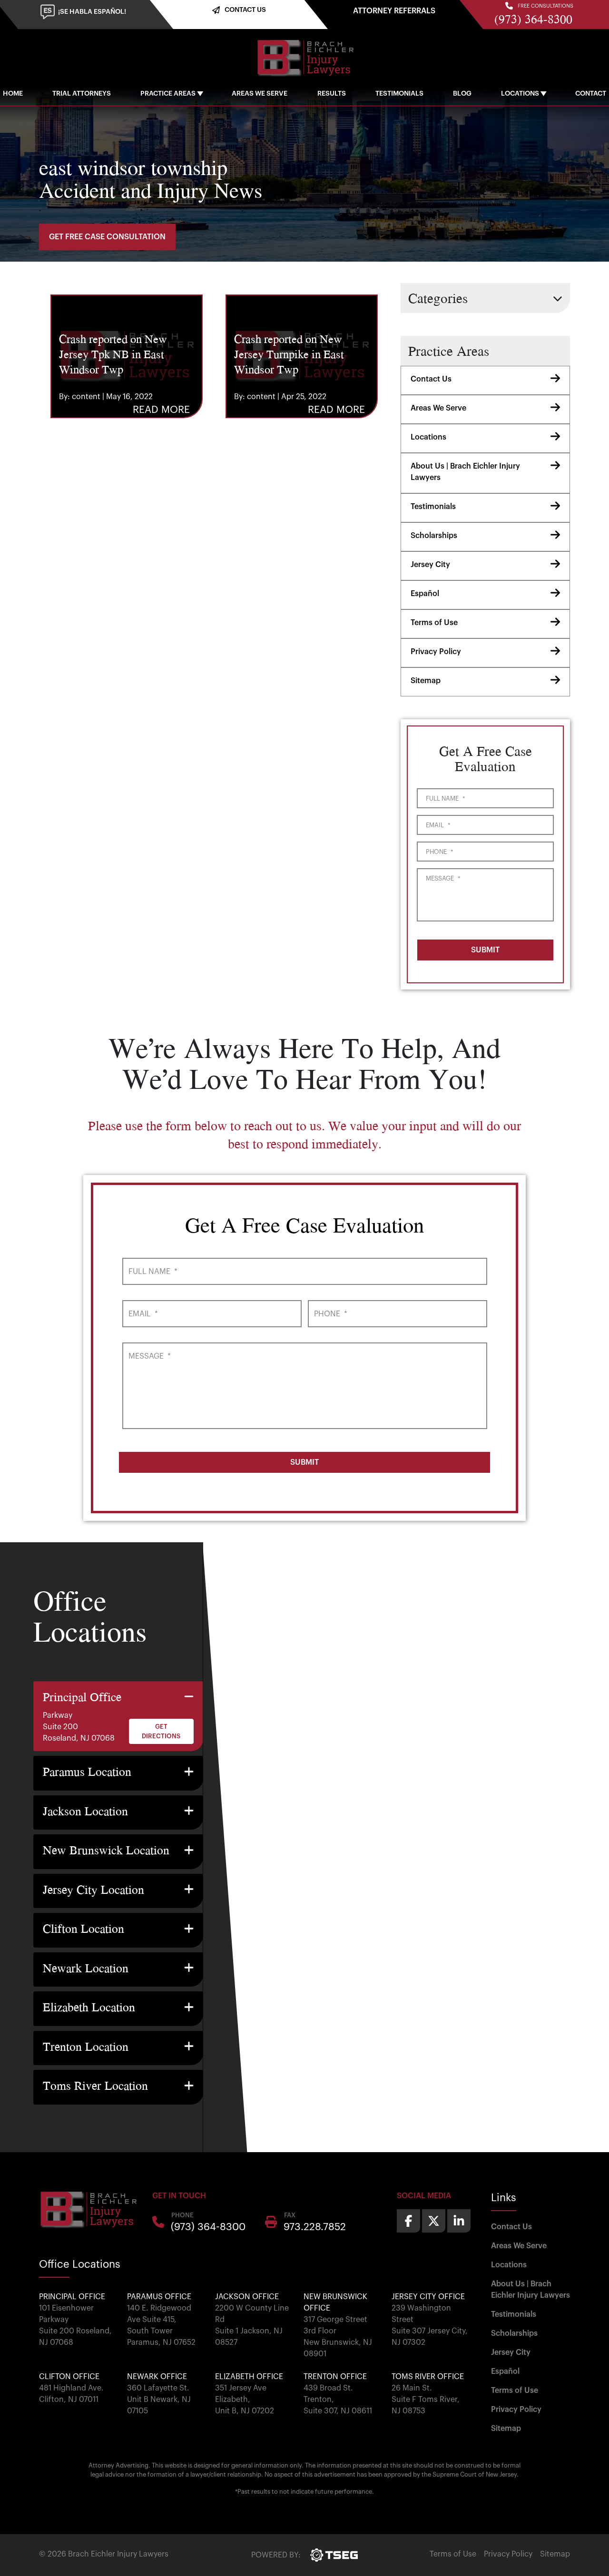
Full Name (445, 798)
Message (443, 878)
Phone (439, 852)
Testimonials (399, 94)
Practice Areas (168, 94)
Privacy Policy (436, 652)
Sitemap (426, 681)
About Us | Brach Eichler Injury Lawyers (465, 472)
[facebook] (408, 2221)
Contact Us (431, 379)
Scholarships (434, 536)
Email (438, 825)
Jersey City (430, 565)
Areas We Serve (260, 94)
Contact (591, 94)
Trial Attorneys (82, 94)
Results (332, 94)
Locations (520, 94)
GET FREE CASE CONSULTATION (107, 237)
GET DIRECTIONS (161, 1731)
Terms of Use (434, 623)
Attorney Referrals (394, 11)
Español (425, 594)
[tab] (118, 1716)
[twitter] (434, 2221)
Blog (462, 94)
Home (13, 94)
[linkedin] (459, 2221)
